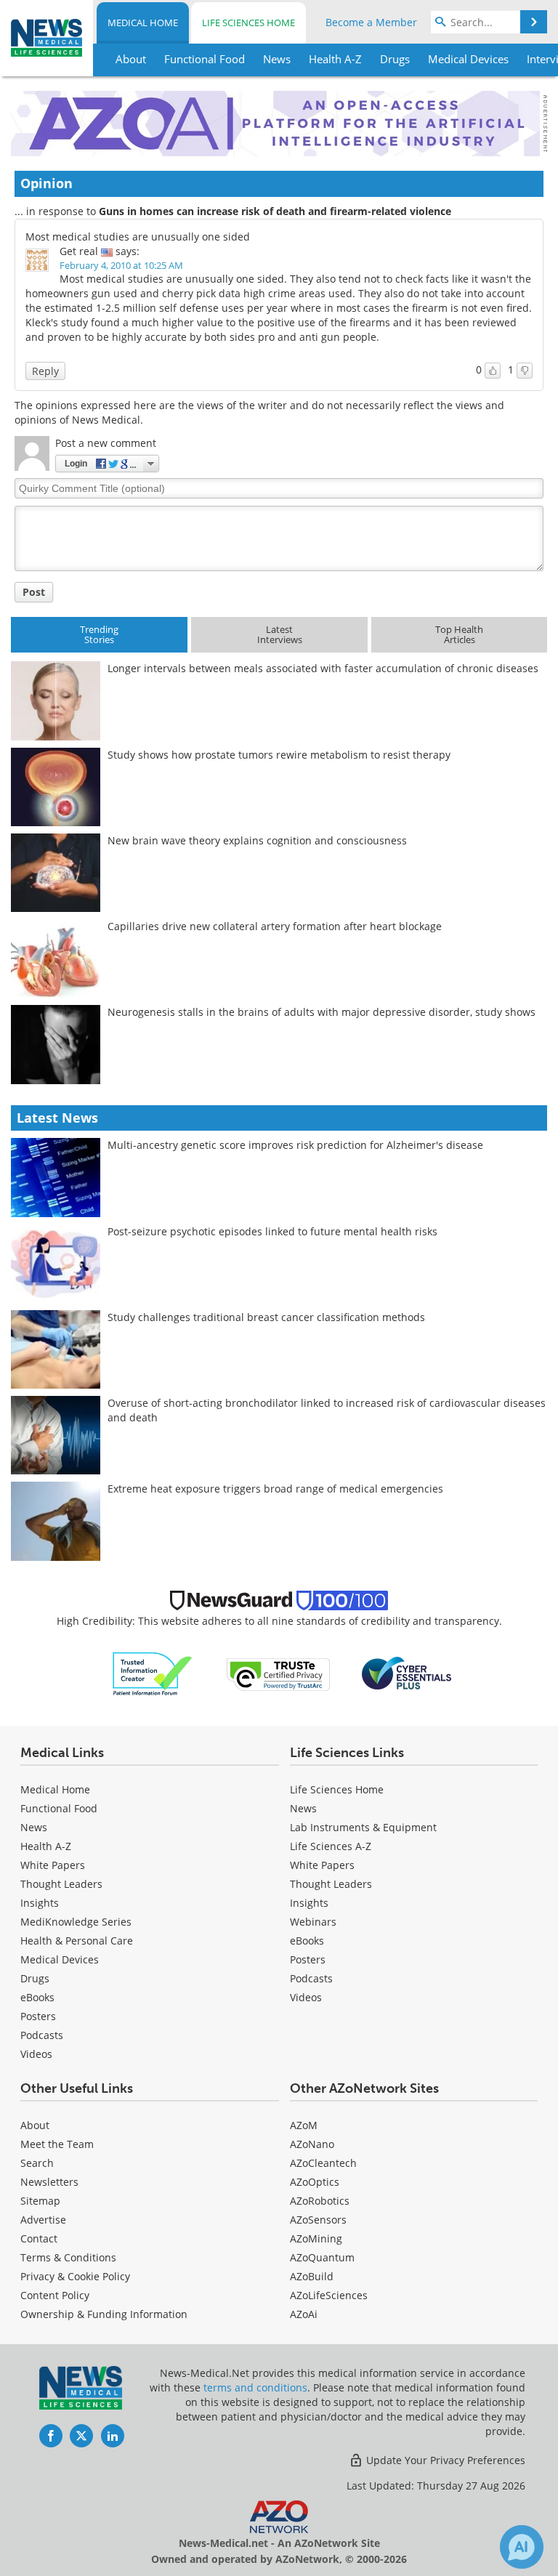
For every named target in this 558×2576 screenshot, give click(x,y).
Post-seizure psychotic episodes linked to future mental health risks (272, 1231)
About (35, 2125)
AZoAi (304, 2314)
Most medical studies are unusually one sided (138, 237)
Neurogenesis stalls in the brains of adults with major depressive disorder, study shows (322, 1012)
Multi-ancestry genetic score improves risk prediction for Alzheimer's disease (295, 1145)
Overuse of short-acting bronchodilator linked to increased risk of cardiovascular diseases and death (327, 1410)
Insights (40, 1903)
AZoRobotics (320, 2201)
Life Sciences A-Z (331, 1846)
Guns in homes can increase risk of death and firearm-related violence (275, 211)
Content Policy (55, 2295)
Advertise (43, 2220)
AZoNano (312, 2144)
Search (37, 2163)
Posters (38, 2016)
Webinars (313, 1922)
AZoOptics (315, 2182)
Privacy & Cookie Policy (75, 2276)
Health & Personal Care (77, 1941)
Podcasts (42, 2035)
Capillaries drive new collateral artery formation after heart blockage (275, 926)
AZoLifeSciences (329, 2295)
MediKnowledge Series (76, 1922)
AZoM (304, 2125)
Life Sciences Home (248, 23)
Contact (39, 2238)
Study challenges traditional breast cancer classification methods (266, 1317)
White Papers (53, 1865)
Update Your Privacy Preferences (444, 2460)
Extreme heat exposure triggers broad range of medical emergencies (275, 1489)
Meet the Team (57, 2144)
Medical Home (143, 23)
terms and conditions (255, 2387)
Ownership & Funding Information (104, 2314)
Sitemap (40, 2201)
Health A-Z (46, 1846)
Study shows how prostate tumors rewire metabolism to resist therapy (279, 755)
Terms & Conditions (68, 2257)
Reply (45, 371)
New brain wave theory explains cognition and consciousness (257, 840)
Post (34, 592)
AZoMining (316, 2238)
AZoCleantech (323, 2163)
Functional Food (59, 1808)
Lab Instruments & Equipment (363, 1827)
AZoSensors (318, 2220)
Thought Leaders (61, 1884)
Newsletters (49, 2182)
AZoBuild (312, 2276)
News (34, 1827)
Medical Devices (60, 1959)
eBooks (37, 1997)
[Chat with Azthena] (522, 2547)
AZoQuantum (322, 2257)
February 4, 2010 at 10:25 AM (121, 265)
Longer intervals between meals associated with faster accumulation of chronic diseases (323, 668)
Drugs (35, 1978)
